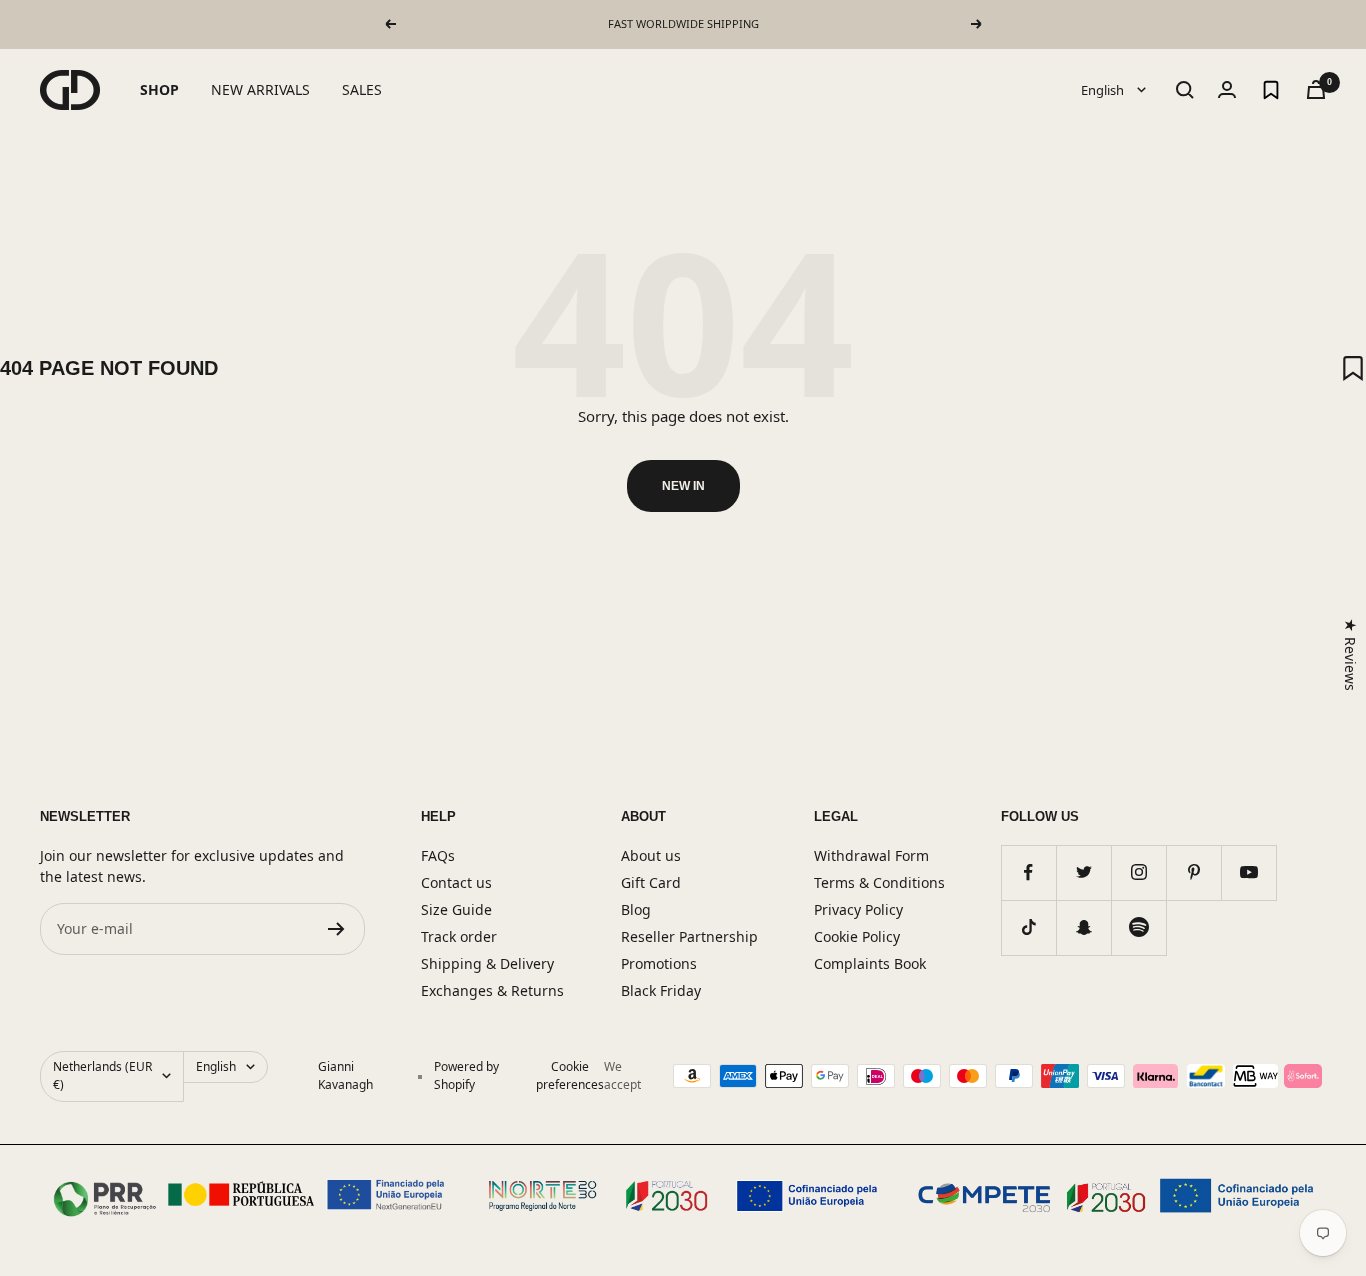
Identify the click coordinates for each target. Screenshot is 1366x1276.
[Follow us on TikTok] (1028, 927)
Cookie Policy (857, 936)
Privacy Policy (858, 909)
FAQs (438, 855)
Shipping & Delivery (487, 963)
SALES (362, 89)
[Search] (1185, 90)
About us (651, 855)
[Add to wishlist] (1353, 368)
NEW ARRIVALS (260, 89)
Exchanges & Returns (492, 990)
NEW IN (683, 486)
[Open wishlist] (1271, 90)
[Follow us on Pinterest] (1193, 872)
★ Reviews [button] (1350, 654)
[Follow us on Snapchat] (1083, 927)
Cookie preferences (570, 1075)
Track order (459, 936)
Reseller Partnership (689, 936)
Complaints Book (870, 963)
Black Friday (661, 990)
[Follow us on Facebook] (1028, 872)
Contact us (456, 882)
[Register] (336, 929)
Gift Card (651, 882)
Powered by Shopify (466, 1075)
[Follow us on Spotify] (1138, 927)
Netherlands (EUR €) (102, 1075)
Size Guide (456, 909)
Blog (636, 909)
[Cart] (1316, 89)
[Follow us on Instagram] (1138, 872)
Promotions (659, 963)
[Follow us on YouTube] (1248, 872)
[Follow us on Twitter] (1083, 872)
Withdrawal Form (871, 855)
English (1104, 89)
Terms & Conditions (879, 882)
